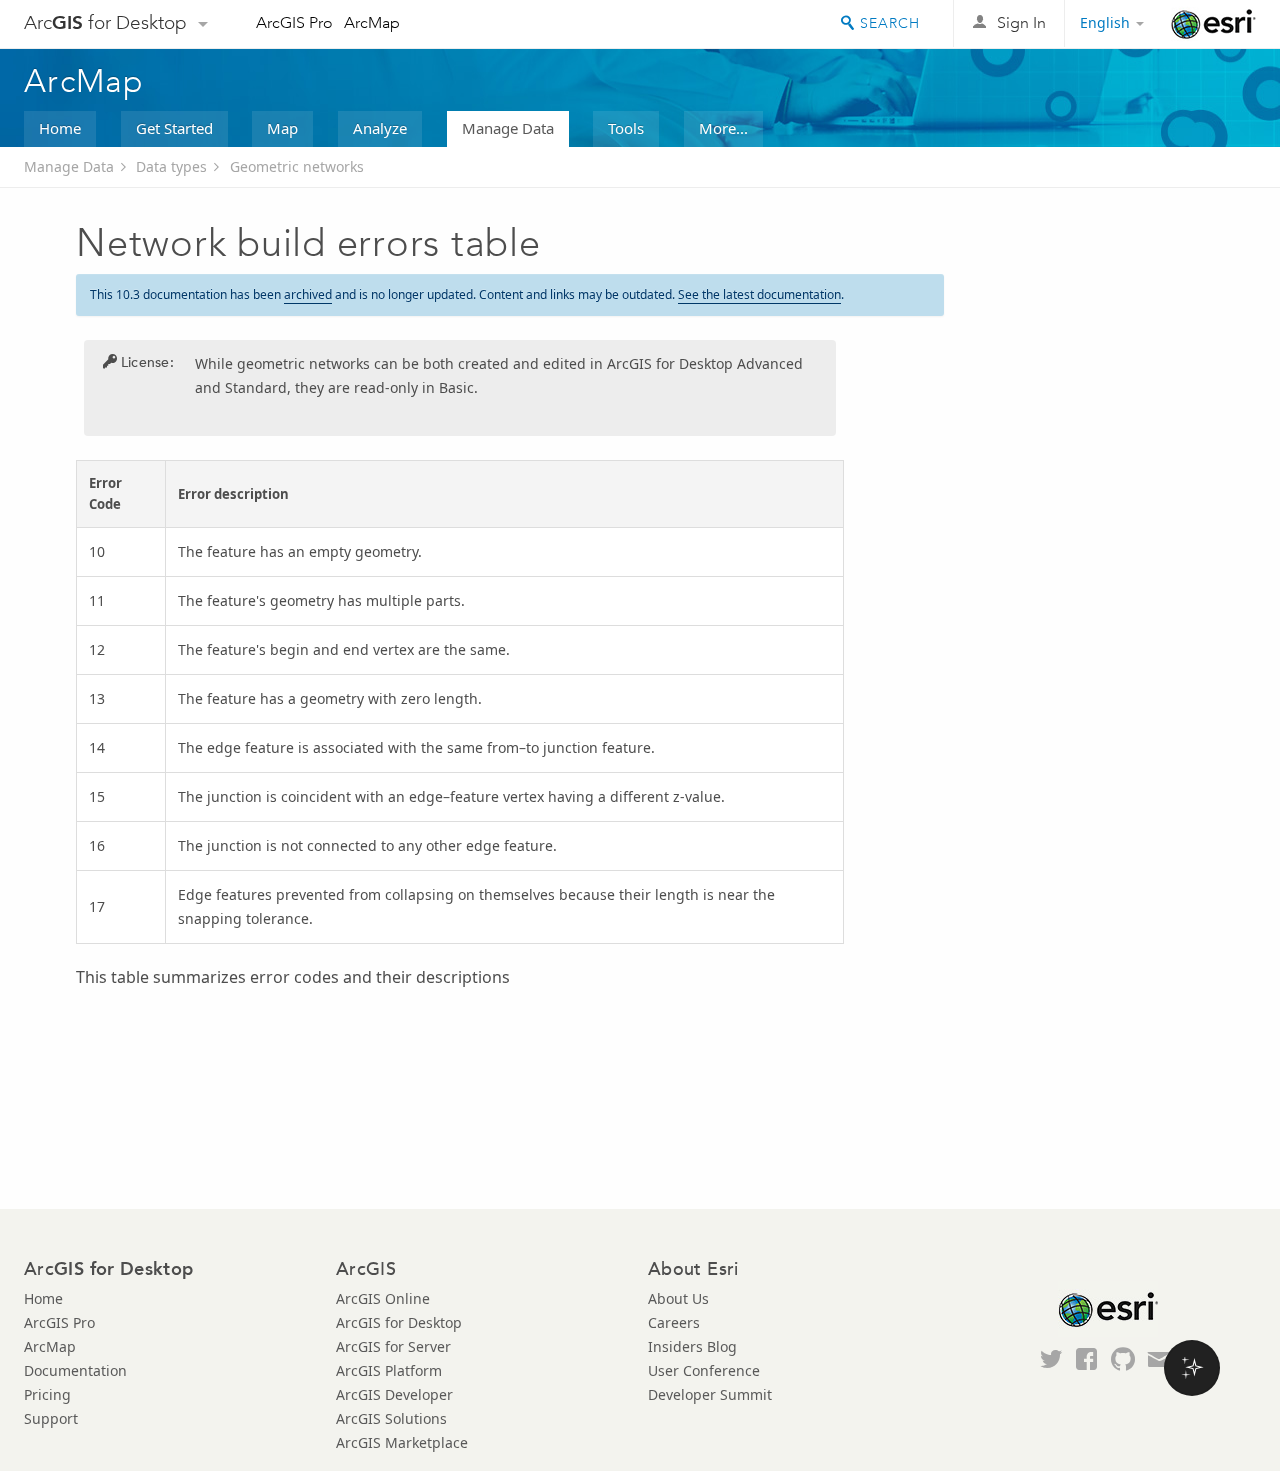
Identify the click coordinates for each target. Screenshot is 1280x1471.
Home (60, 128)
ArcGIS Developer (394, 1394)
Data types (171, 166)
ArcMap (372, 22)
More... (723, 128)
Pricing (47, 1394)
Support (51, 1418)
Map (282, 128)
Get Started (174, 128)
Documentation (75, 1370)
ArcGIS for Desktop (399, 1322)
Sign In (1021, 22)
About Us (678, 1298)
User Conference (704, 1370)
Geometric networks (297, 166)
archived (308, 294)
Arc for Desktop (105, 22)
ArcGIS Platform (389, 1370)
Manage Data (508, 128)
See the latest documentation (759, 294)
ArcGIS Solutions (391, 1418)
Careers (674, 1322)
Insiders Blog (692, 1346)
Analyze (380, 128)
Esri (1213, 24)
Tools (626, 128)
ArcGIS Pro (294, 22)
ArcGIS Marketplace (402, 1442)
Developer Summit (710, 1394)
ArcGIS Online (383, 1298)
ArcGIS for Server (393, 1346)
